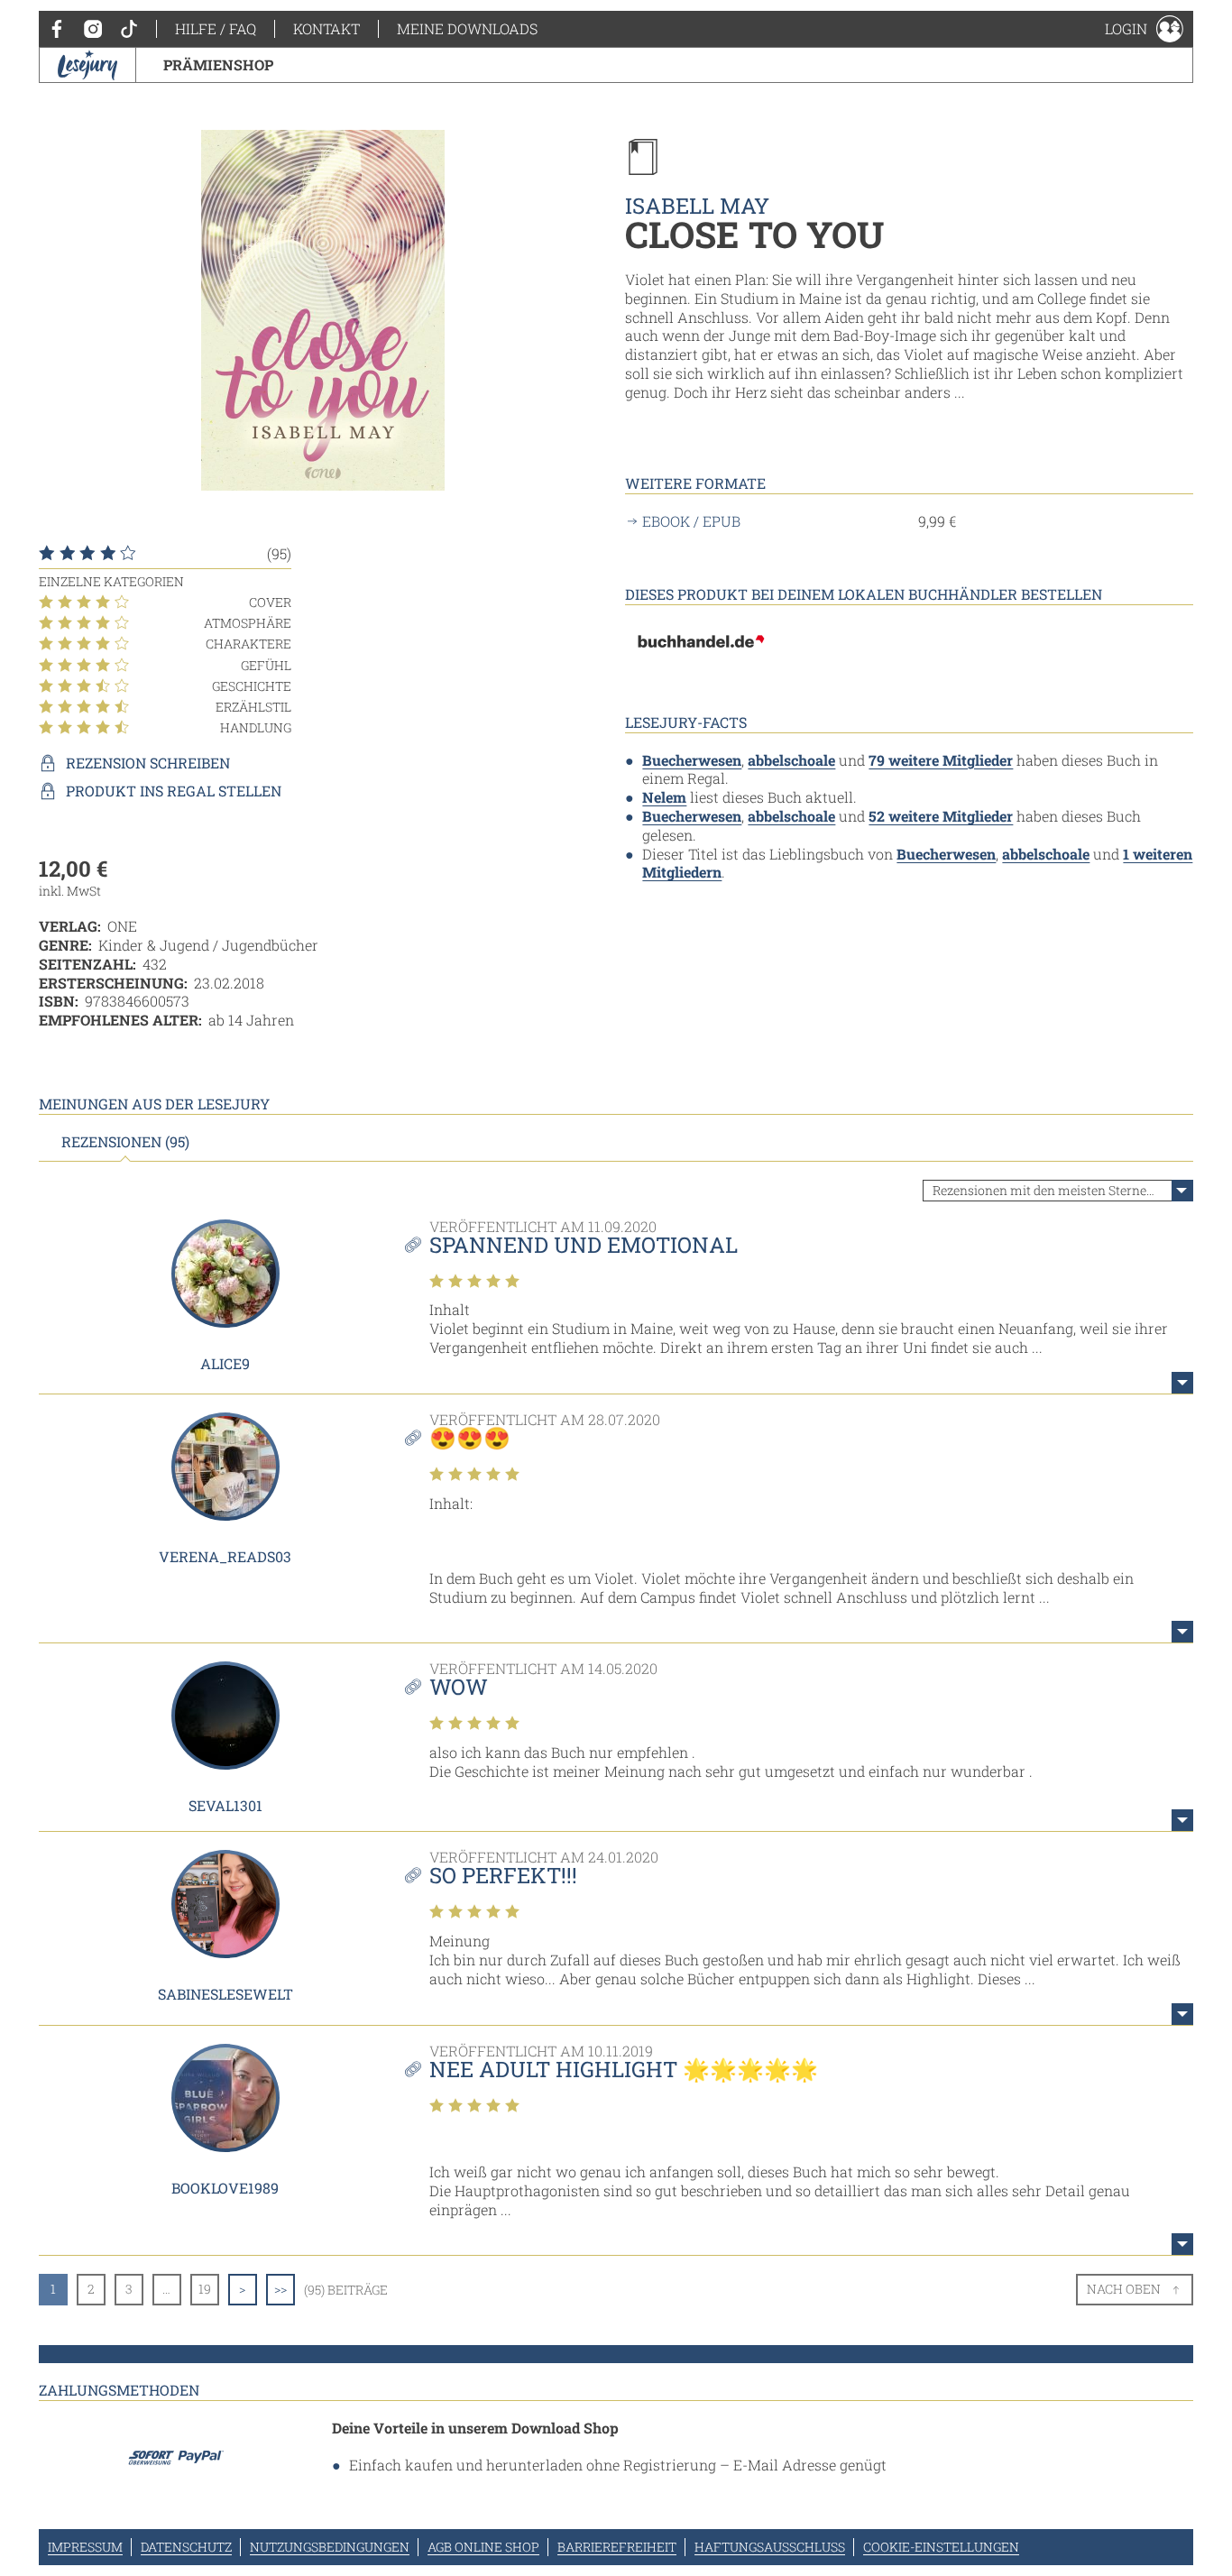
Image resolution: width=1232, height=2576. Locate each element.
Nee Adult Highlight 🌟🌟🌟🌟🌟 (624, 2069)
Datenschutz (186, 2547)
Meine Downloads (467, 28)
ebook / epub (691, 521)
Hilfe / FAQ (216, 28)
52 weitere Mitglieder (941, 816)
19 (205, 2289)
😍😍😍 (470, 1438)
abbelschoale (791, 760)
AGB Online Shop (483, 2547)
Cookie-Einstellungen (941, 2547)
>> (280, 2289)
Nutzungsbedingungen (330, 2547)
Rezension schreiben (148, 763)
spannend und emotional (584, 1245)
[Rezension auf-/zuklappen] (1182, 1383)
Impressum (85, 2547)
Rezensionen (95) (125, 1142)
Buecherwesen (692, 760)
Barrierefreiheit (617, 2547)
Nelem (664, 797)
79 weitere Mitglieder (941, 760)
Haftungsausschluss (770, 2547)
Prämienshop (218, 64)
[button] (1144, 29)
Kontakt (326, 28)
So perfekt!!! (503, 1875)
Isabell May (697, 206)
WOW (459, 1687)
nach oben (1124, 2289)
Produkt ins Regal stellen (174, 791)
